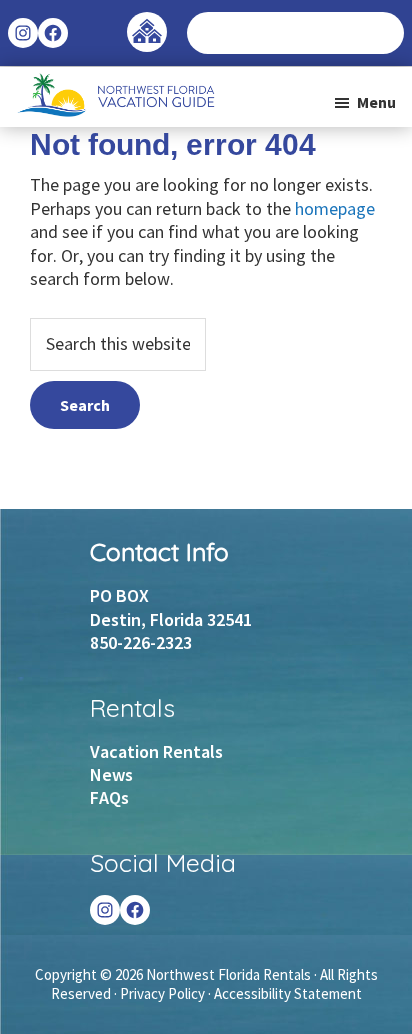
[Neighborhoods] (147, 22)
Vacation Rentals (156, 751)
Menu (376, 102)
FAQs (109, 797)
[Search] (388, 33)
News (111, 774)
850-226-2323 (141, 642)
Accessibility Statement (288, 993)
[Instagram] (105, 910)
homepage (335, 208)
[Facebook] (135, 910)
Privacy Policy (162, 993)
